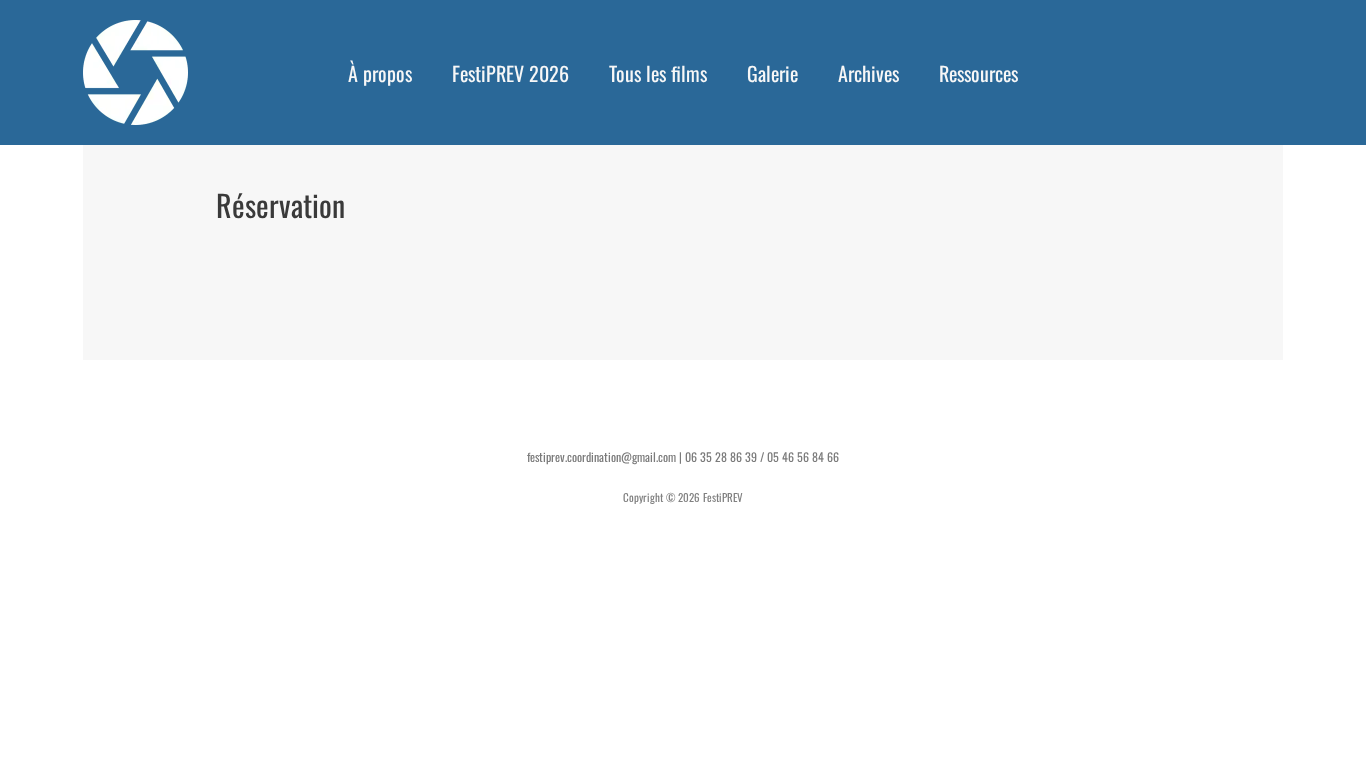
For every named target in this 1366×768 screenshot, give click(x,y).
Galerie (772, 73)
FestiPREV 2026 (510, 73)
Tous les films (658, 73)
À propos (380, 73)
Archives (868, 73)
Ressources (978, 73)
